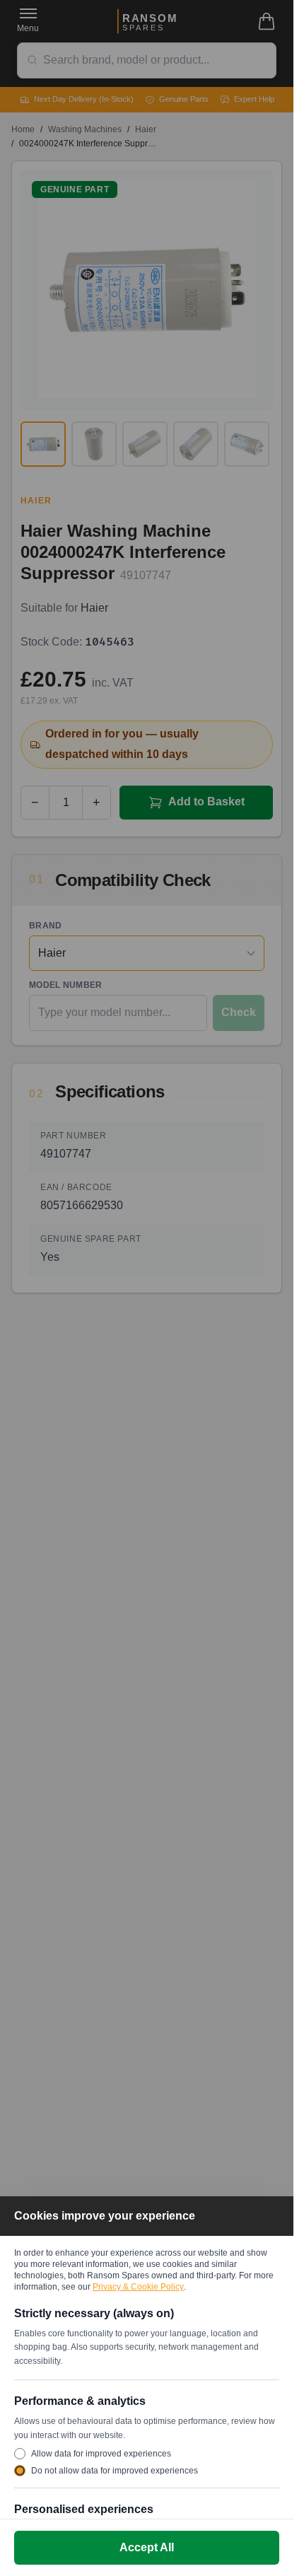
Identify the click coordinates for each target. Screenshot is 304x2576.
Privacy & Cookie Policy (138, 2287)
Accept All (147, 2547)
